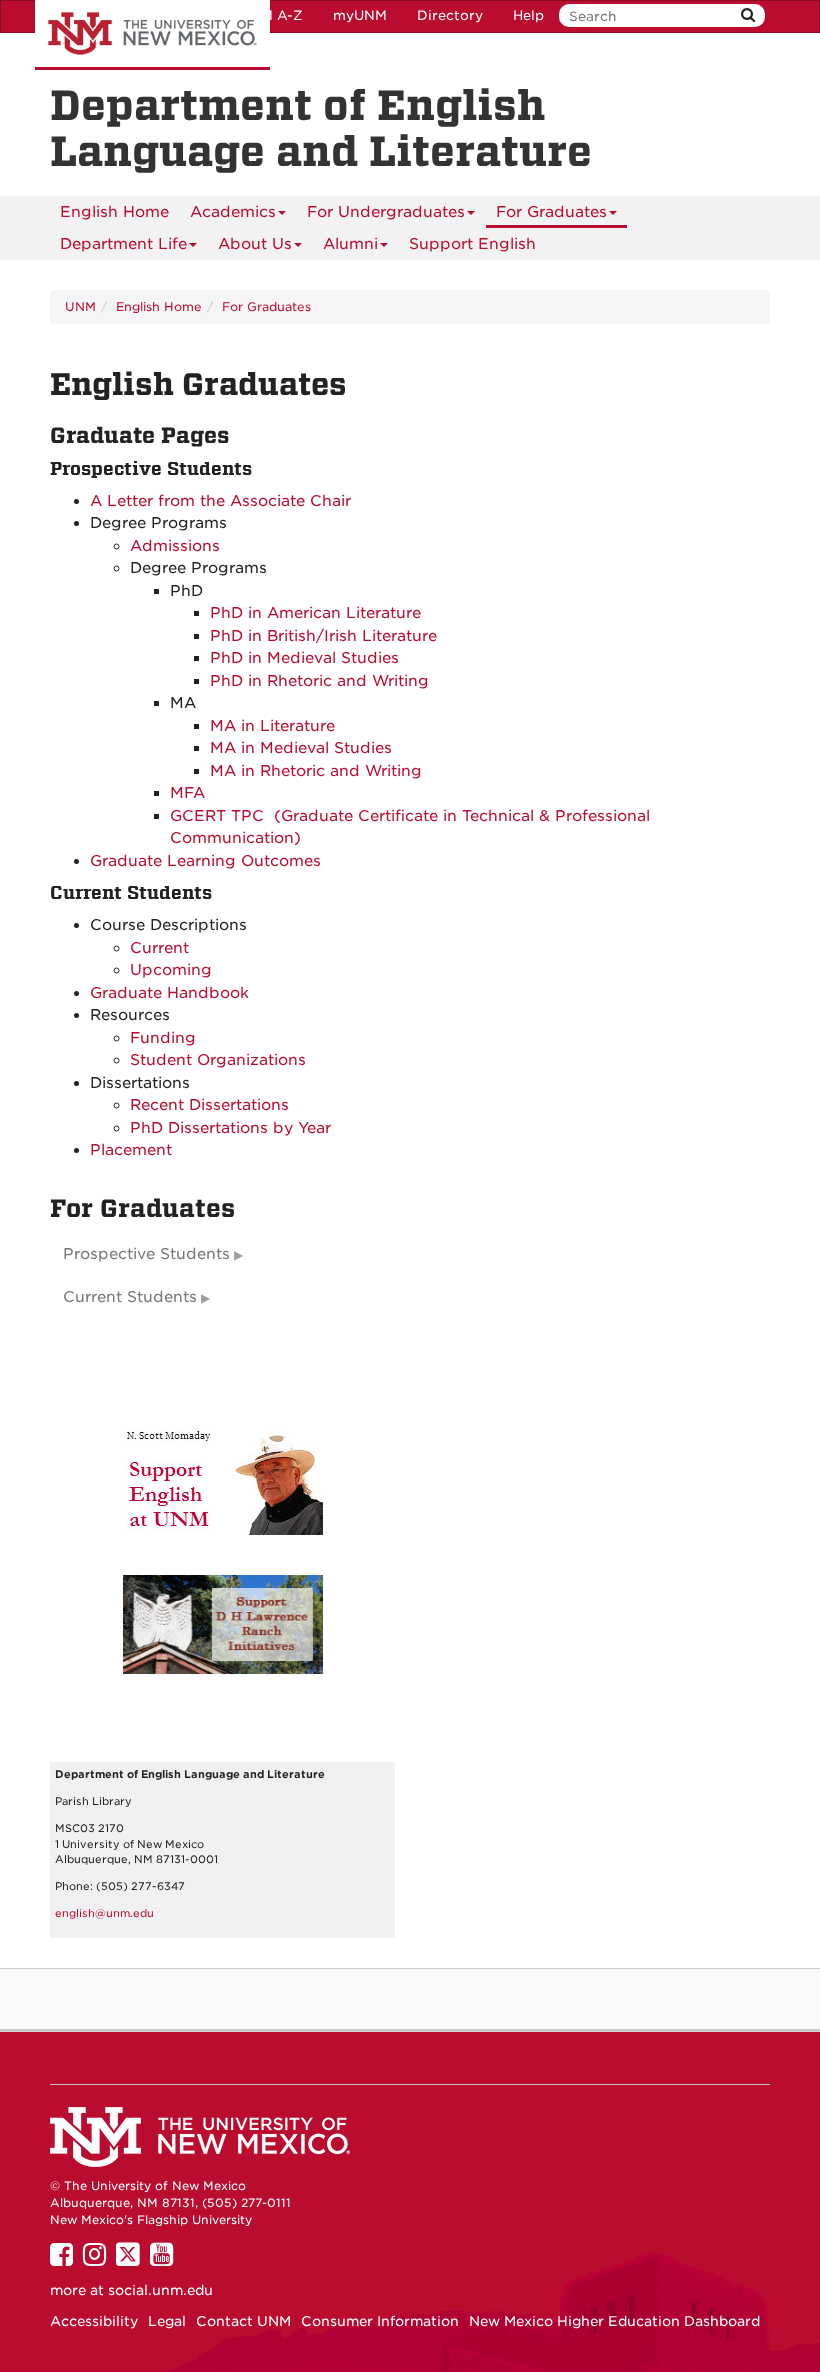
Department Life (123, 244)
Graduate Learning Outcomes (205, 861)
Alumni (350, 244)
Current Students (130, 1297)
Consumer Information (380, 2321)
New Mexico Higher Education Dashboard (614, 2321)
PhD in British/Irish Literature (323, 636)
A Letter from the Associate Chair (220, 501)
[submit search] (748, 15)
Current (162, 948)
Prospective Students (146, 1254)
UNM (80, 306)
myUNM (360, 15)
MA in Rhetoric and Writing (316, 771)
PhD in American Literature (315, 613)
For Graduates (551, 212)
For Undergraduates (386, 212)
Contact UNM (243, 2321)
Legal (167, 2321)
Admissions (175, 546)
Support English (472, 244)
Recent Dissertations (209, 1105)
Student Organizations (218, 1060)
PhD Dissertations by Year (230, 1128)
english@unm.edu (104, 1913)
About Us (255, 244)
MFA (187, 793)
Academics (233, 212)
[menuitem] (114, 212)
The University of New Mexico (152, 35)
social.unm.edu (160, 2290)
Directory (450, 15)
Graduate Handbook (169, 993)
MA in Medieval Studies (301, 748)
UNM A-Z (271, 15)
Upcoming (171, 970)
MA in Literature (272, 726)
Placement (131, 1150)
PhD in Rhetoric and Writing (319, 681)
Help (528, 15)
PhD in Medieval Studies (304, 658)
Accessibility (94, 2321)
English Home (114, 212)
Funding (163, 1038)
